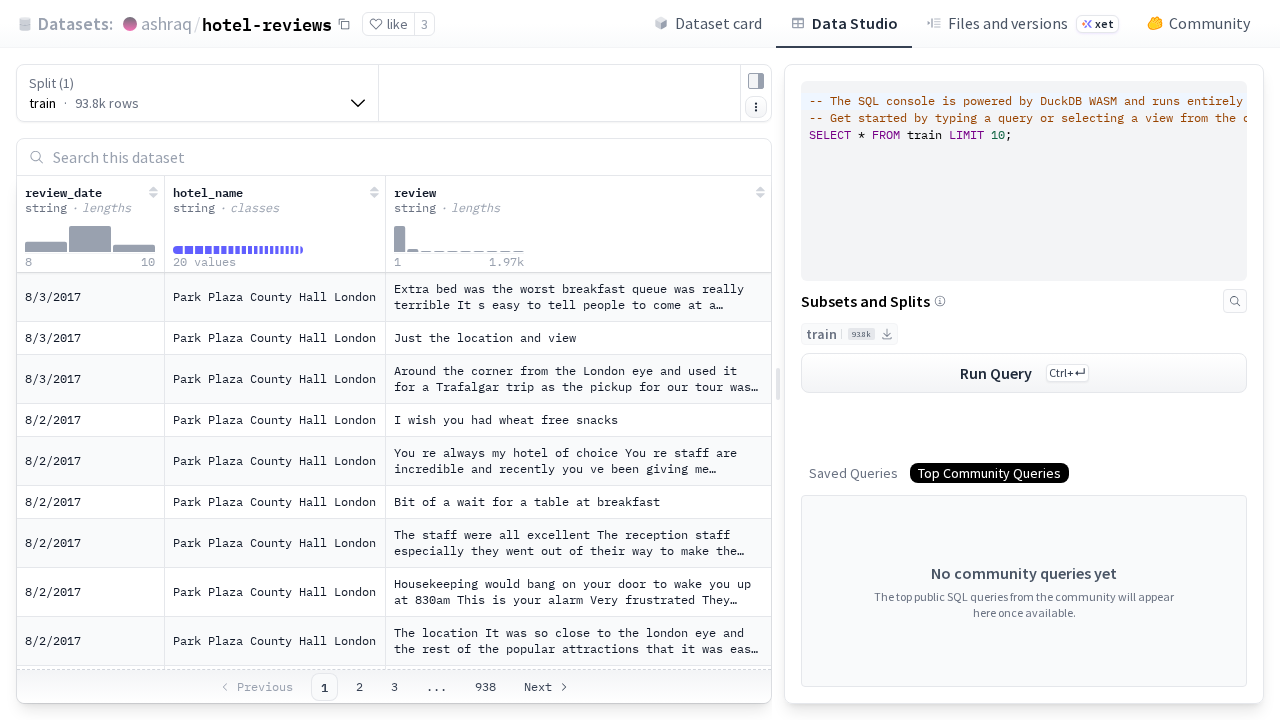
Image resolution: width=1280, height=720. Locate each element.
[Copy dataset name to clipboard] (344, 24)
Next (538, 686)
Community (1209, 23)
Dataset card (718, 23)
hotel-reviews (267, 24)
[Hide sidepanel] (756, 81)
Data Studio (855, 23)
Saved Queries (853, 473)
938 (485, 686)
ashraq (166, 23)
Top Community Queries (989, 473)
